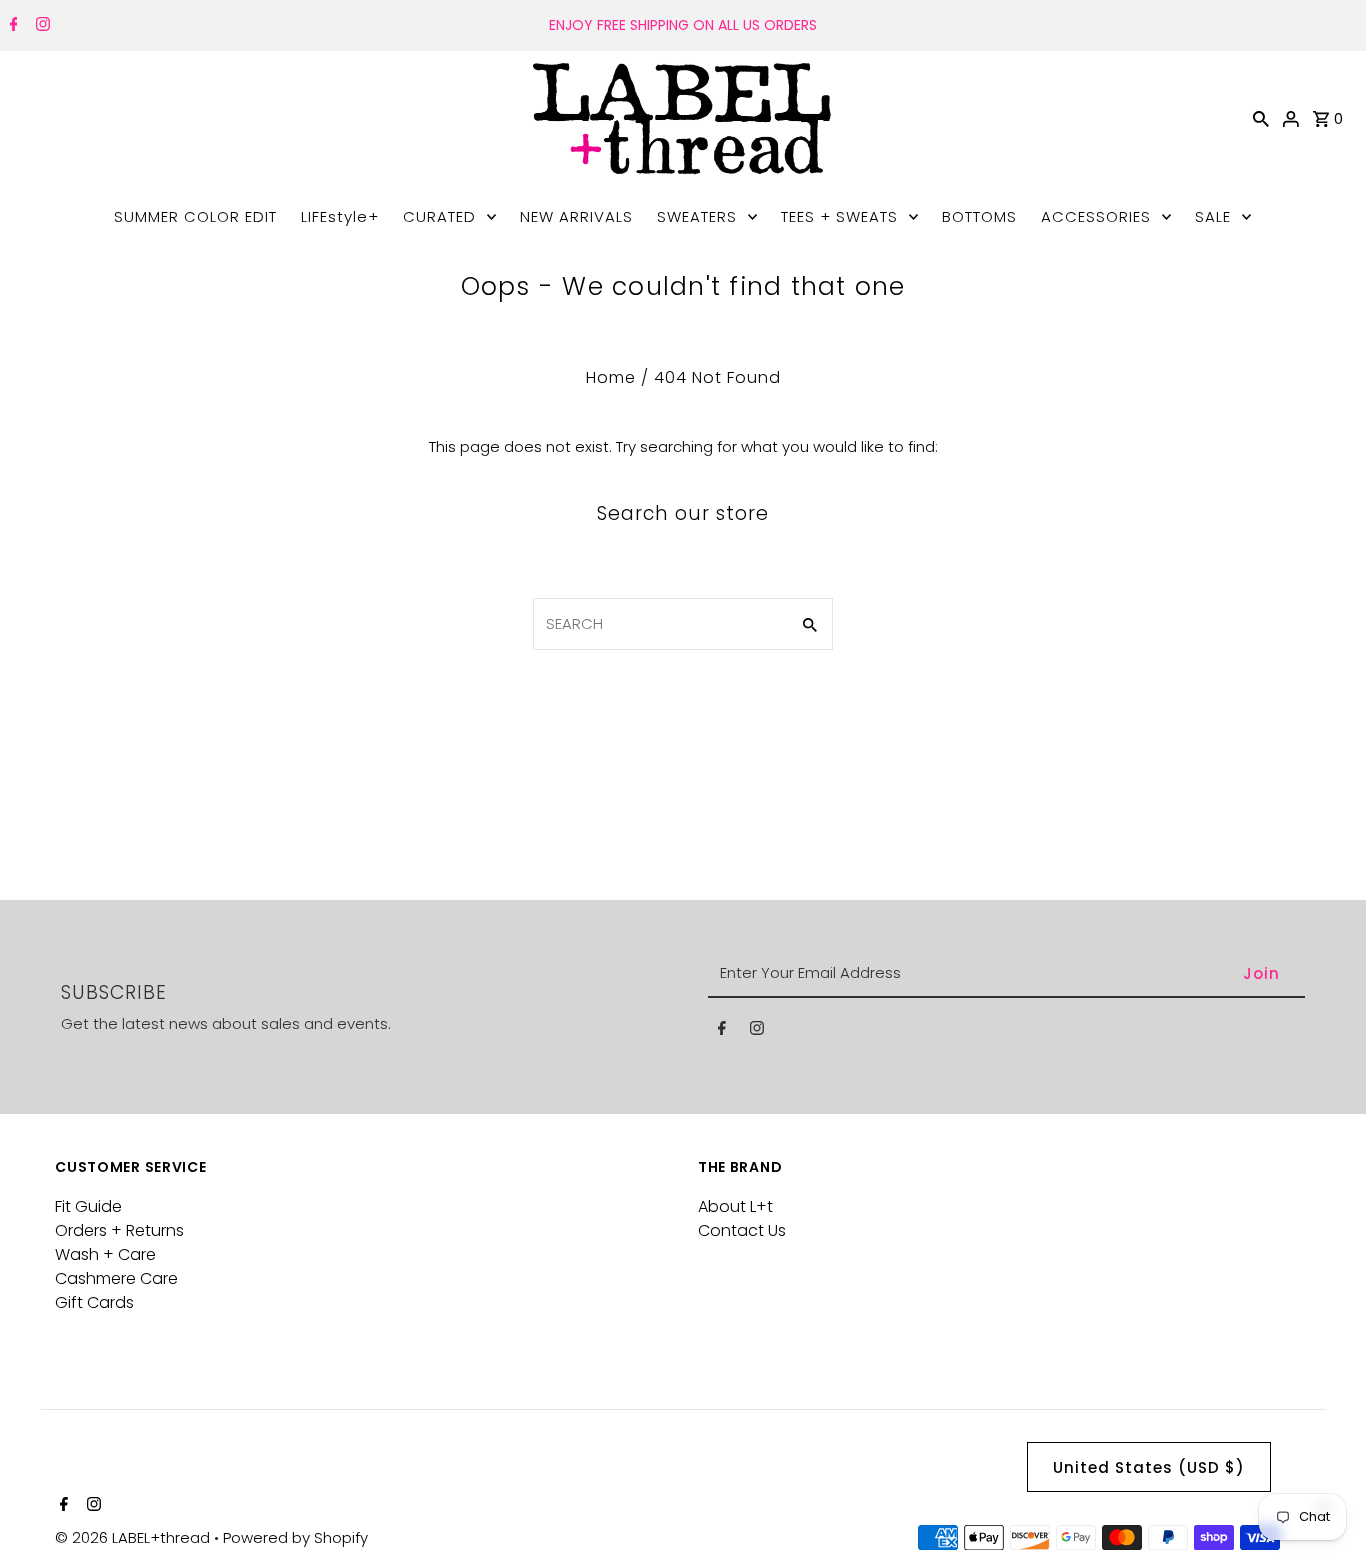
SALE (1213, 216)
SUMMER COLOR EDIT (195, 216)
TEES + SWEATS (839, 216)
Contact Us (742, 1230)
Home (611, 377)
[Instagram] (40, 26)
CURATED (439, 216)
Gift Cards (94, 1302)
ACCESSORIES (1096, 216)
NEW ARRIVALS (576, 216)
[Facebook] (11, 26)
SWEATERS (697, 216)
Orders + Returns (119, 1230)
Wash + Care (105, 1254)
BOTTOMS (979, 216)
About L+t (735, 1206)
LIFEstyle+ (340, 216)
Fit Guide (88, 1206)
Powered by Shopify (295, 1537)
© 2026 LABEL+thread (134, 1537)
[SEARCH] (1261, 118)
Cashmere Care (116, 1278)
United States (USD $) (1149, 1467)
